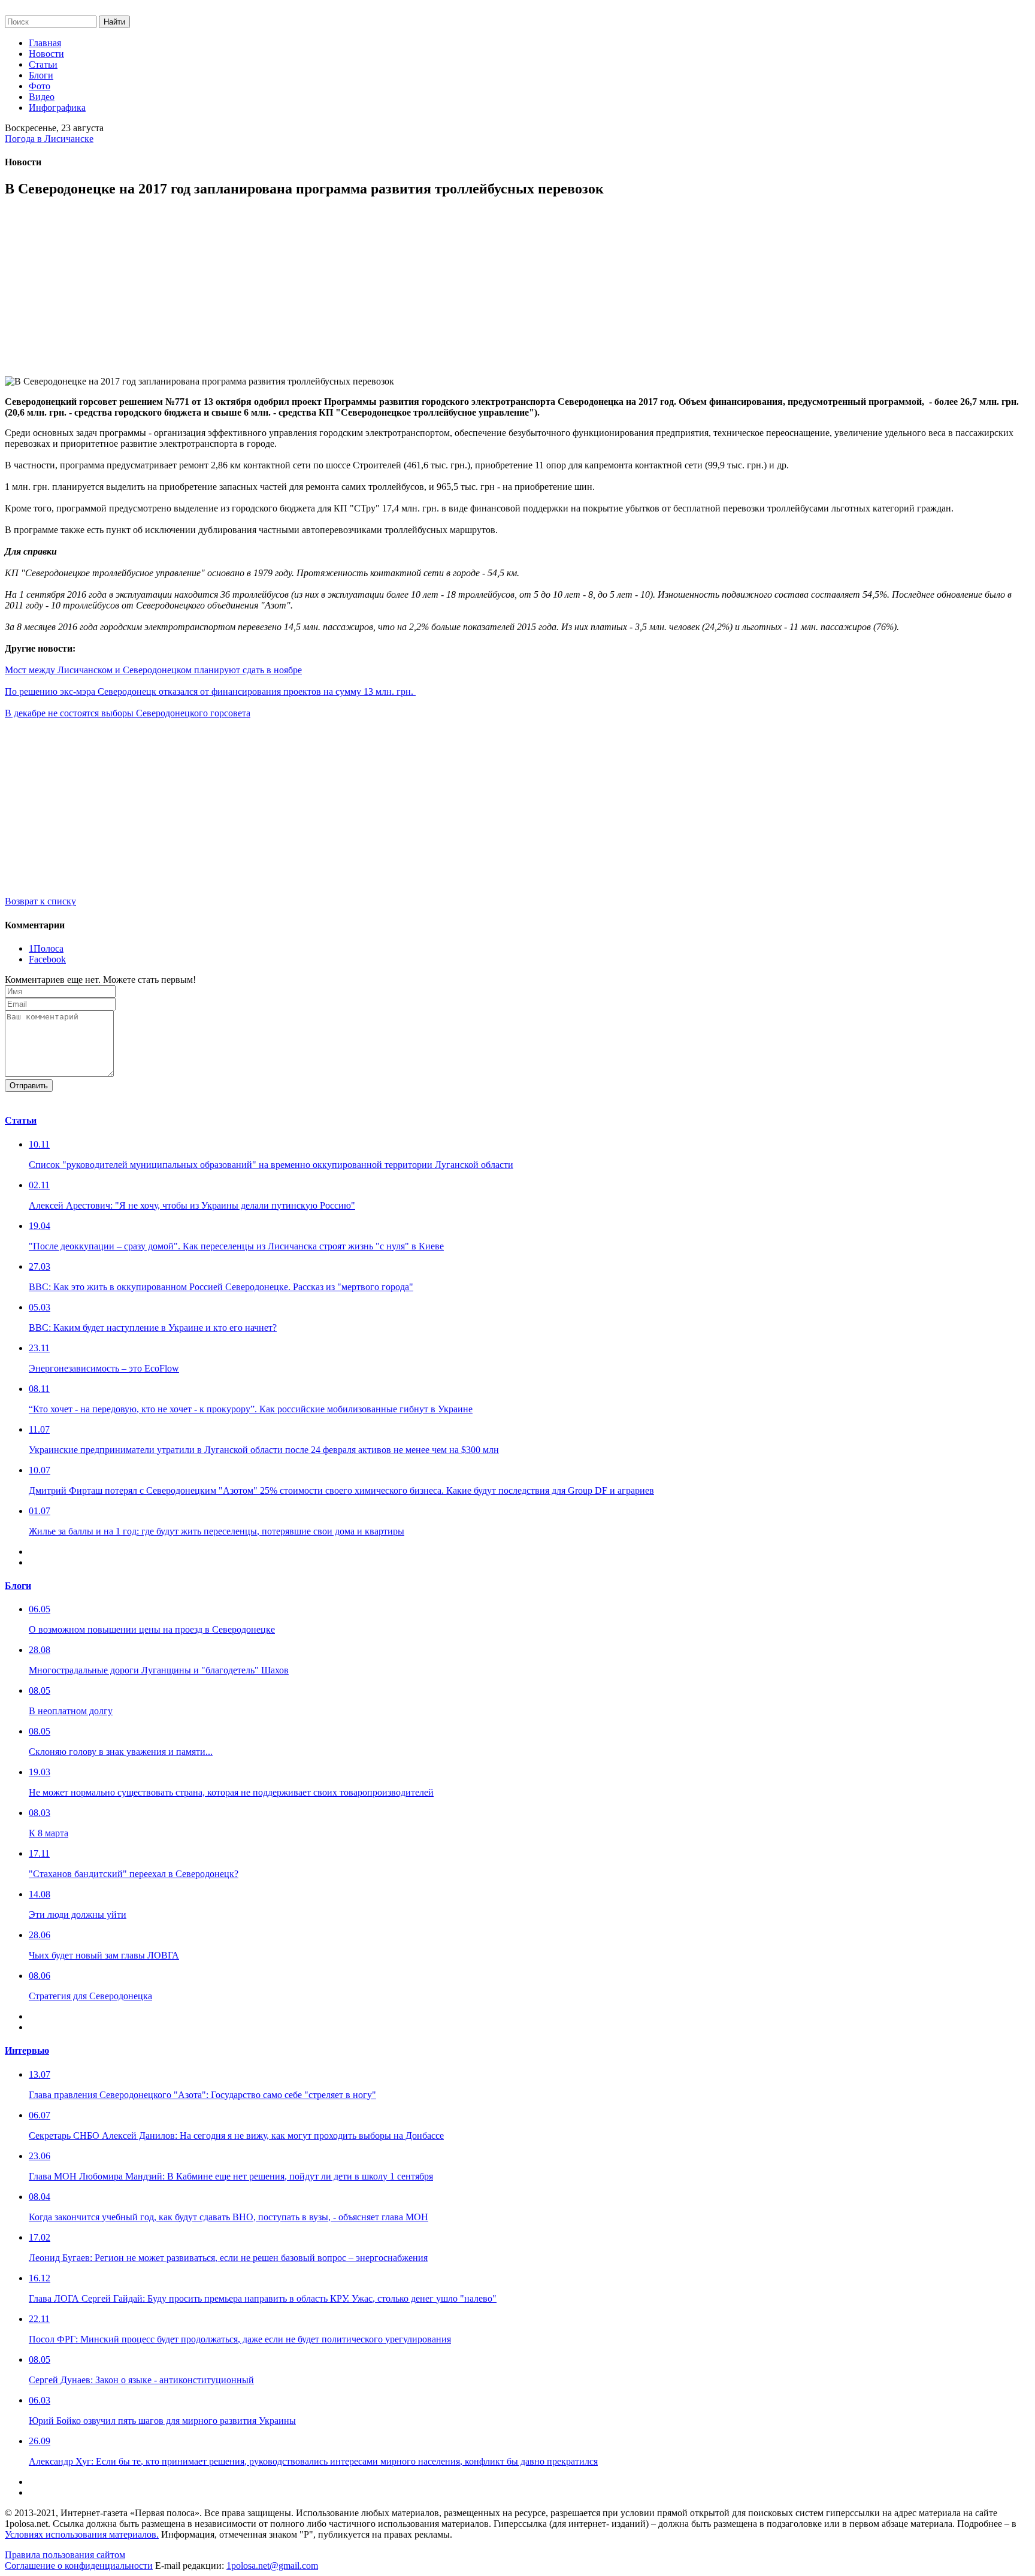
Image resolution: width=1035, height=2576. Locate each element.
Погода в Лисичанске (49, 139)
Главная (45, 43)
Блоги (41, 75)
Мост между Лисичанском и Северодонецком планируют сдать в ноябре (153, 670)
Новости (46, 54)
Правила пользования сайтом (65, 2555)
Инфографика (57, 108)
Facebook (47, 959)
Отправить (29, 1086)
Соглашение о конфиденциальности (79, 2566)
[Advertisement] (364, 292)
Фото (40, 86)
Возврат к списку (40, 901)
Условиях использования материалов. (82, 2534)
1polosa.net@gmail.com (272, 2566)
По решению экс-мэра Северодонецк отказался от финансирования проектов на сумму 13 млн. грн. (210, 691)
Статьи (43, 64)
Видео (42, 97)
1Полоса (46, 948)
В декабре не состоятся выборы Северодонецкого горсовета (128, 713)
